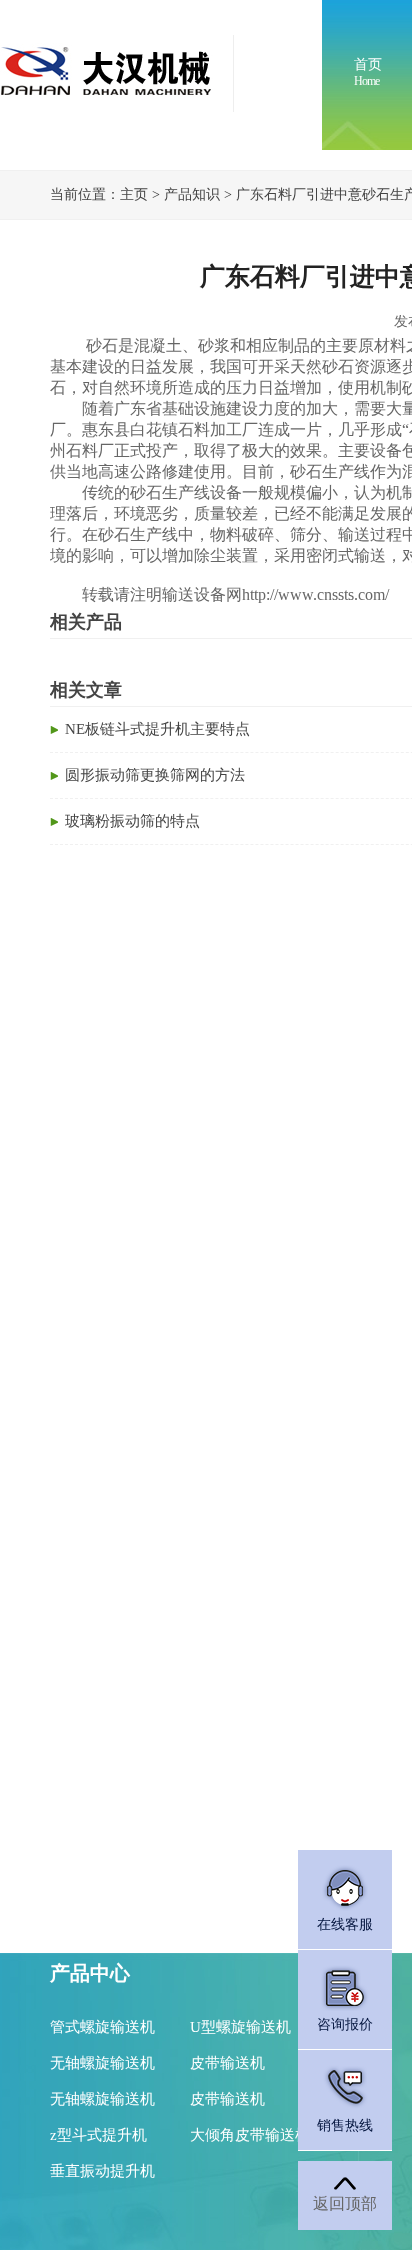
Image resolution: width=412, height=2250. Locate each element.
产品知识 (192, 194)
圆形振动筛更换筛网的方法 (155, 775)
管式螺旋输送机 (102, 2027)
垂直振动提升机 (102, 2171)
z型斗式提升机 (98, 2135)
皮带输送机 (227, 2063)
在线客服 (345, 1924)
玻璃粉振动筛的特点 (132, 821)
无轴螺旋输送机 (102, 2063)
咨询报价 (345, 2024)
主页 (134, 194)
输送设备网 (202, 594)
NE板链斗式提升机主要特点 (157, 729)
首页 (368, 72)
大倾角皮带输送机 (250, 2135)
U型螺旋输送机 (240, 2027)
